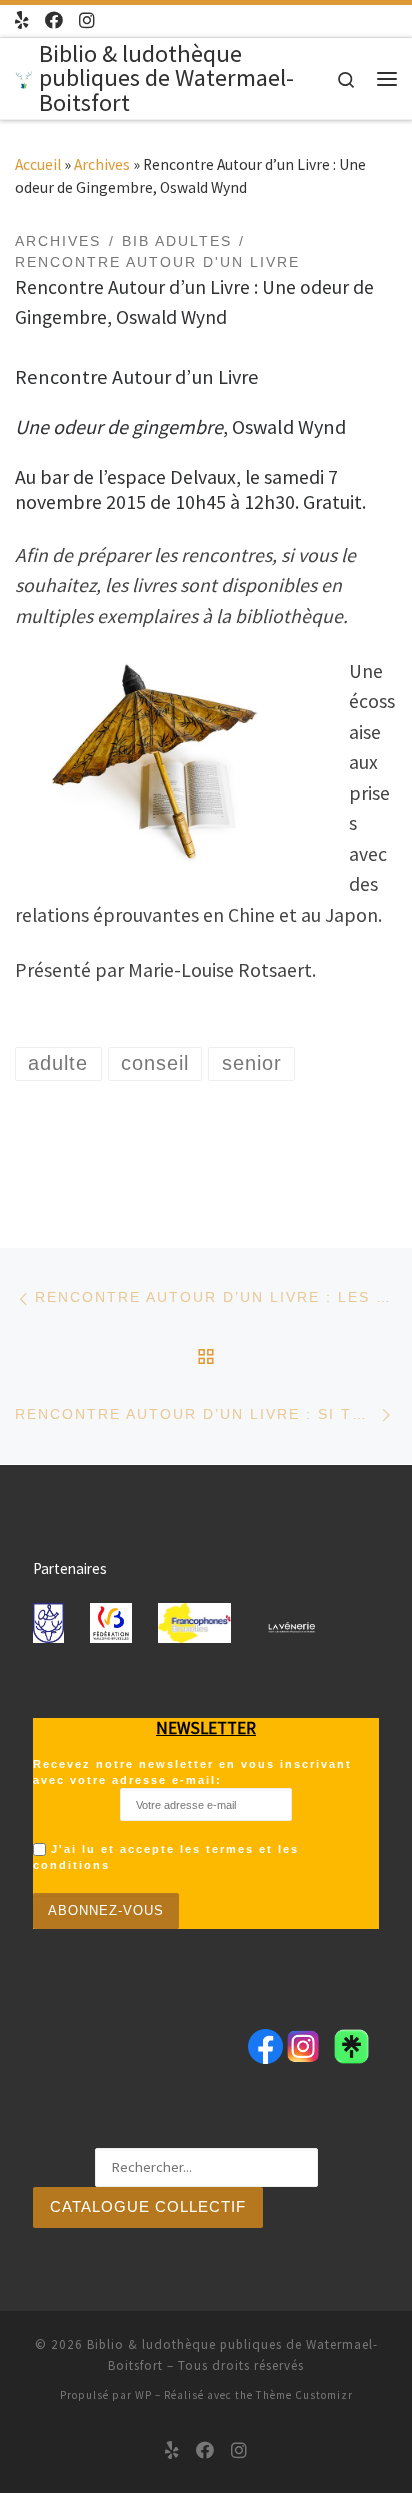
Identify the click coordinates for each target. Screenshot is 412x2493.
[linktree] (22, 20)
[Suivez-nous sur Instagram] (87, 20)
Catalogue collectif (148, 2207)
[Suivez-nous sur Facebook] (54, 20)
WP (143, 2395)
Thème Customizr (304, 2395)
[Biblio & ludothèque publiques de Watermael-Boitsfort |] (23, 77)
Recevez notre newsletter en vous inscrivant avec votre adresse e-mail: (192, 1772)
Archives (102, 164)
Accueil (38, 164)
